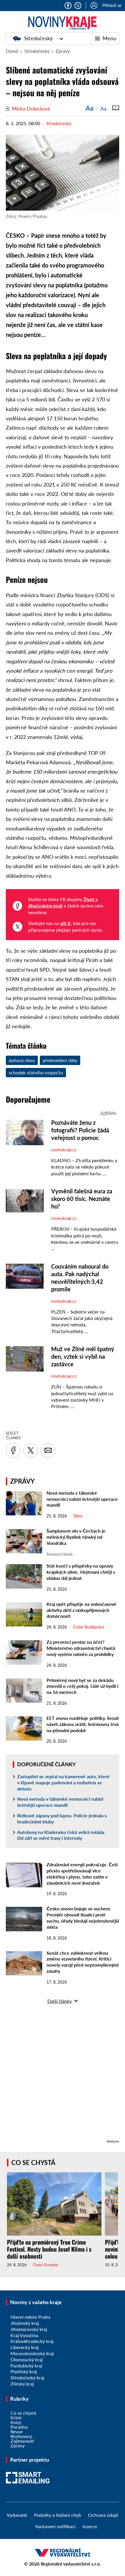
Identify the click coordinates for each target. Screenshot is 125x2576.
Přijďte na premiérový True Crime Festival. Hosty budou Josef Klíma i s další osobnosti (49, 2249)
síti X (65, 923)
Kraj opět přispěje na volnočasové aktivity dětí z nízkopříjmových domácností (81, 1610)
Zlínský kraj (22, 2384)
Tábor (78, 1516)
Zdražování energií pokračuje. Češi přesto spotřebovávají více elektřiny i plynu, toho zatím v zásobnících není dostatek (82, 1873)
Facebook (68, 6)
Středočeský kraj (27, 2377)
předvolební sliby (60, 1060)
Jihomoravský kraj (29, 2329)
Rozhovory (21, 2436)
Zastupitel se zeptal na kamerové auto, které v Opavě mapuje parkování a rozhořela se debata (63, 1782)
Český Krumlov (46, 2265)
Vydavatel (17, 2515)
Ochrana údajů (103, 2515)
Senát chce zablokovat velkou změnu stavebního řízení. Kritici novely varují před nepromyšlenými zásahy (83, 1962)
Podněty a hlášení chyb (58, 2515)
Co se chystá (33, 2163)
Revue (17, 2431)
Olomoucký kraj (27, 2359)
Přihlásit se (112, 5)
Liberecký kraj (25, 2347)
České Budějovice (89, 1627)
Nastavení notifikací (55, 2526)
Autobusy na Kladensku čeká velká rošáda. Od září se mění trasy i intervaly (61, 1835)
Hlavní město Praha (30, 2317)
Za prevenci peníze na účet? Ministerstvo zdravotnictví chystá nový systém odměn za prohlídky (81, 1648)
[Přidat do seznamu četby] (116, 108)
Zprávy (63, 51)
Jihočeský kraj (25, 2323)
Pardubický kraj (26, 2366)
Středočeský (38, 38)
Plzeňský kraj (24, 2371)
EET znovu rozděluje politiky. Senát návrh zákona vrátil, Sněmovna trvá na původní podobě (83, 1724)
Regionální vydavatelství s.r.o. (71, 2564)
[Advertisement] (63, 2075)
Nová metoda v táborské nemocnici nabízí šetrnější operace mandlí (82, 1499)
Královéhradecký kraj (32, 2341)
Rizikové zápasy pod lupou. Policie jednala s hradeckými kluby (62, 1818)
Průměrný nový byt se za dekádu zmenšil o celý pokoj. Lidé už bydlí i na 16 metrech (82, 1686)
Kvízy (16, 2422)
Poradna (19, 2427)
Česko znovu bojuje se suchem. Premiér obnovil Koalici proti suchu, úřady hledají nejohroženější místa (83, 1917)
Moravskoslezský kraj (32, 2353)
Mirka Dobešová (31, 109)
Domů (12, 51)
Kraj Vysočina (24, 2335)
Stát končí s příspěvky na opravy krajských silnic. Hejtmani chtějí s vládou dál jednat (81, 1572)
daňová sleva (22, 1060)
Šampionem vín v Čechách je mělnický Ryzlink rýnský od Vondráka (76, 1537)
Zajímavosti (22, 2441)
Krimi (16, 2417)
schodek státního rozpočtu (36, 1072)
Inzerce (90, 2526)
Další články (60, 2001)
